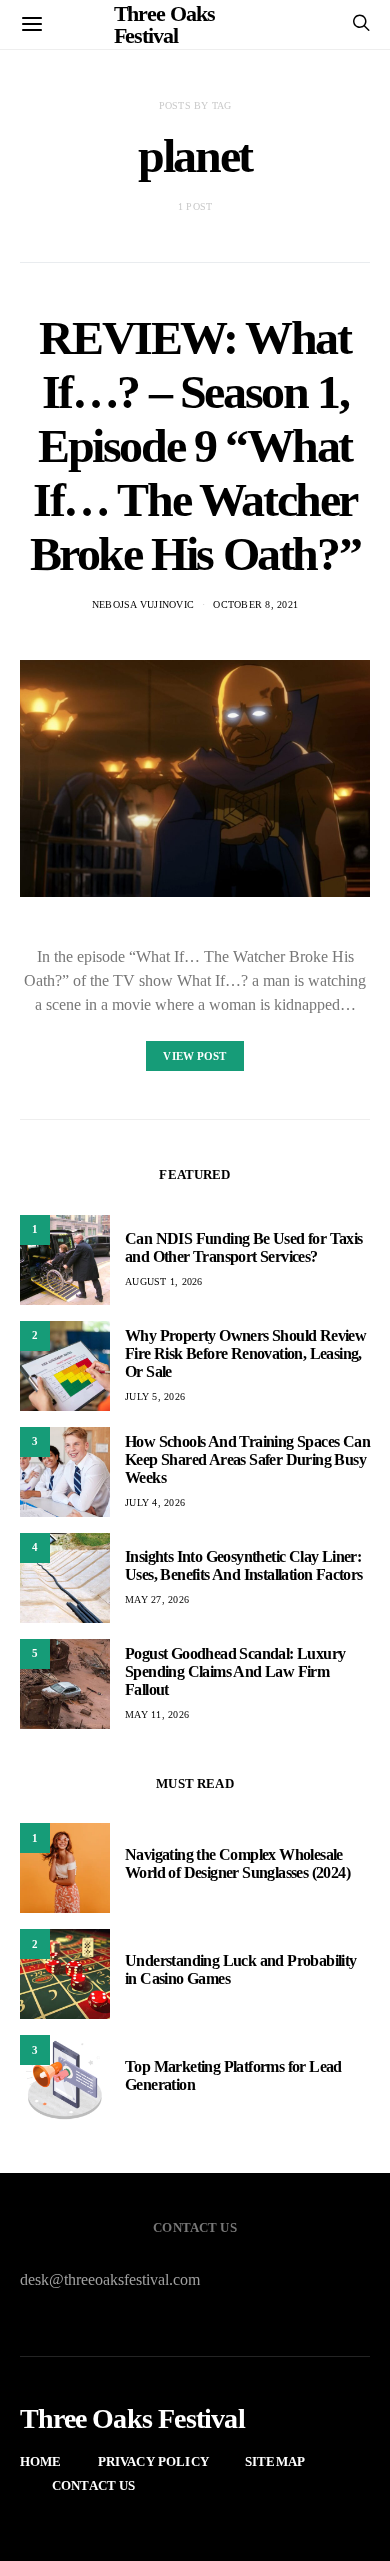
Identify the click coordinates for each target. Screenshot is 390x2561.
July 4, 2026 (155, 1502)
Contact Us (94, 2485)
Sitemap (275, 2461)
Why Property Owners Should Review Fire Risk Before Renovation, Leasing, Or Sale (245, 1353)
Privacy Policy (153, 2461)
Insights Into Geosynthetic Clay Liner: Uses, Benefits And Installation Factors (244, 1565)
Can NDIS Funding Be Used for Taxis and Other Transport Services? (244, 1247)
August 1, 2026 (164, 1281)
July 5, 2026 (155, 1396)
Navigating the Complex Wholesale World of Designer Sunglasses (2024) (237, 1863)
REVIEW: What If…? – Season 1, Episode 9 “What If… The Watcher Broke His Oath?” (195, 445)
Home (41, 2461)
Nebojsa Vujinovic (143, 604)
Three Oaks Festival (132, 2419)
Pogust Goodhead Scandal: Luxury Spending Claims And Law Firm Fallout (235, 1671)
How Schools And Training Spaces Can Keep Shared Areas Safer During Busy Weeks (247, 1459)
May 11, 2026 (157, 1714)
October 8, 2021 (255, 604)
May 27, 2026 (157, 1599)
